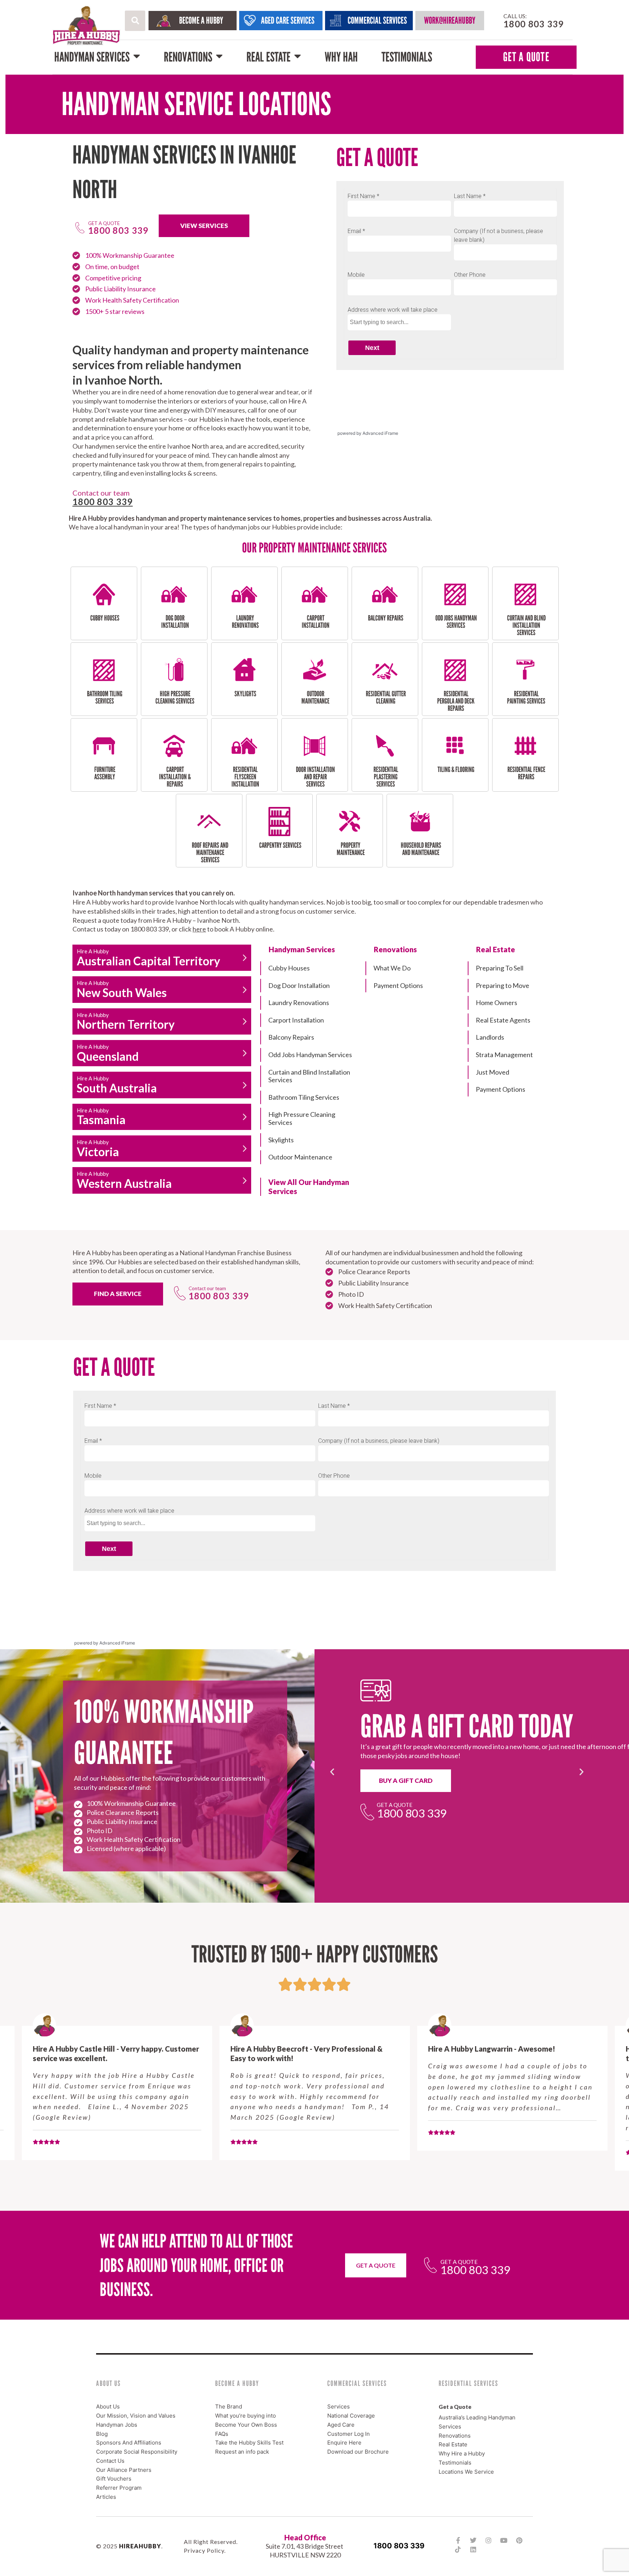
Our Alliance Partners (124, 2470)
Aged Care (341, 2425)
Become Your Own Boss (246, 2425)
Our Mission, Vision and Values (136, 2416)
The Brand (229, 2406)
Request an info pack (242, 2452)
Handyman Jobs (117, 2425)
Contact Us (110, 2461)
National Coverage (351, 2416)
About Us (108, 2406)
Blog (102, 2434)
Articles (106, 2497)
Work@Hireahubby (450, 20)
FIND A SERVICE (118, 1294)
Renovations (188, 57)
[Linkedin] (473, 2549)
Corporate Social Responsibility (137, 2452)
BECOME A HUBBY (201, 20)
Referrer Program (119, 2488)
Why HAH (341, 57)
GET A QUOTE (526, 57)
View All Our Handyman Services (309, 1187)
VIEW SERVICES (204, 226)
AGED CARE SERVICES (288, 20)
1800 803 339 (399, 2546)
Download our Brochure (358, 2452)
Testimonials (407, 57)
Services (339, 2406)
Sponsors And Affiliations (129, 2443)
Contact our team (207, 1288)
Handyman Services (92, 57)
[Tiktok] (458, 2549)
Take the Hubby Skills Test (249, 2443)
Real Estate (268, 57)
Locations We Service (466, 2472)
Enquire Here (344, 2443)
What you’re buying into (246, 2416)
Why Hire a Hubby (462, 2453)
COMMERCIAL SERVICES (377, 20)
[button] (135, 21)
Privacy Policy (204, 2550)
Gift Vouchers (114, 2479)
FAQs (222, 2434)
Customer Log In (349, 2434)
